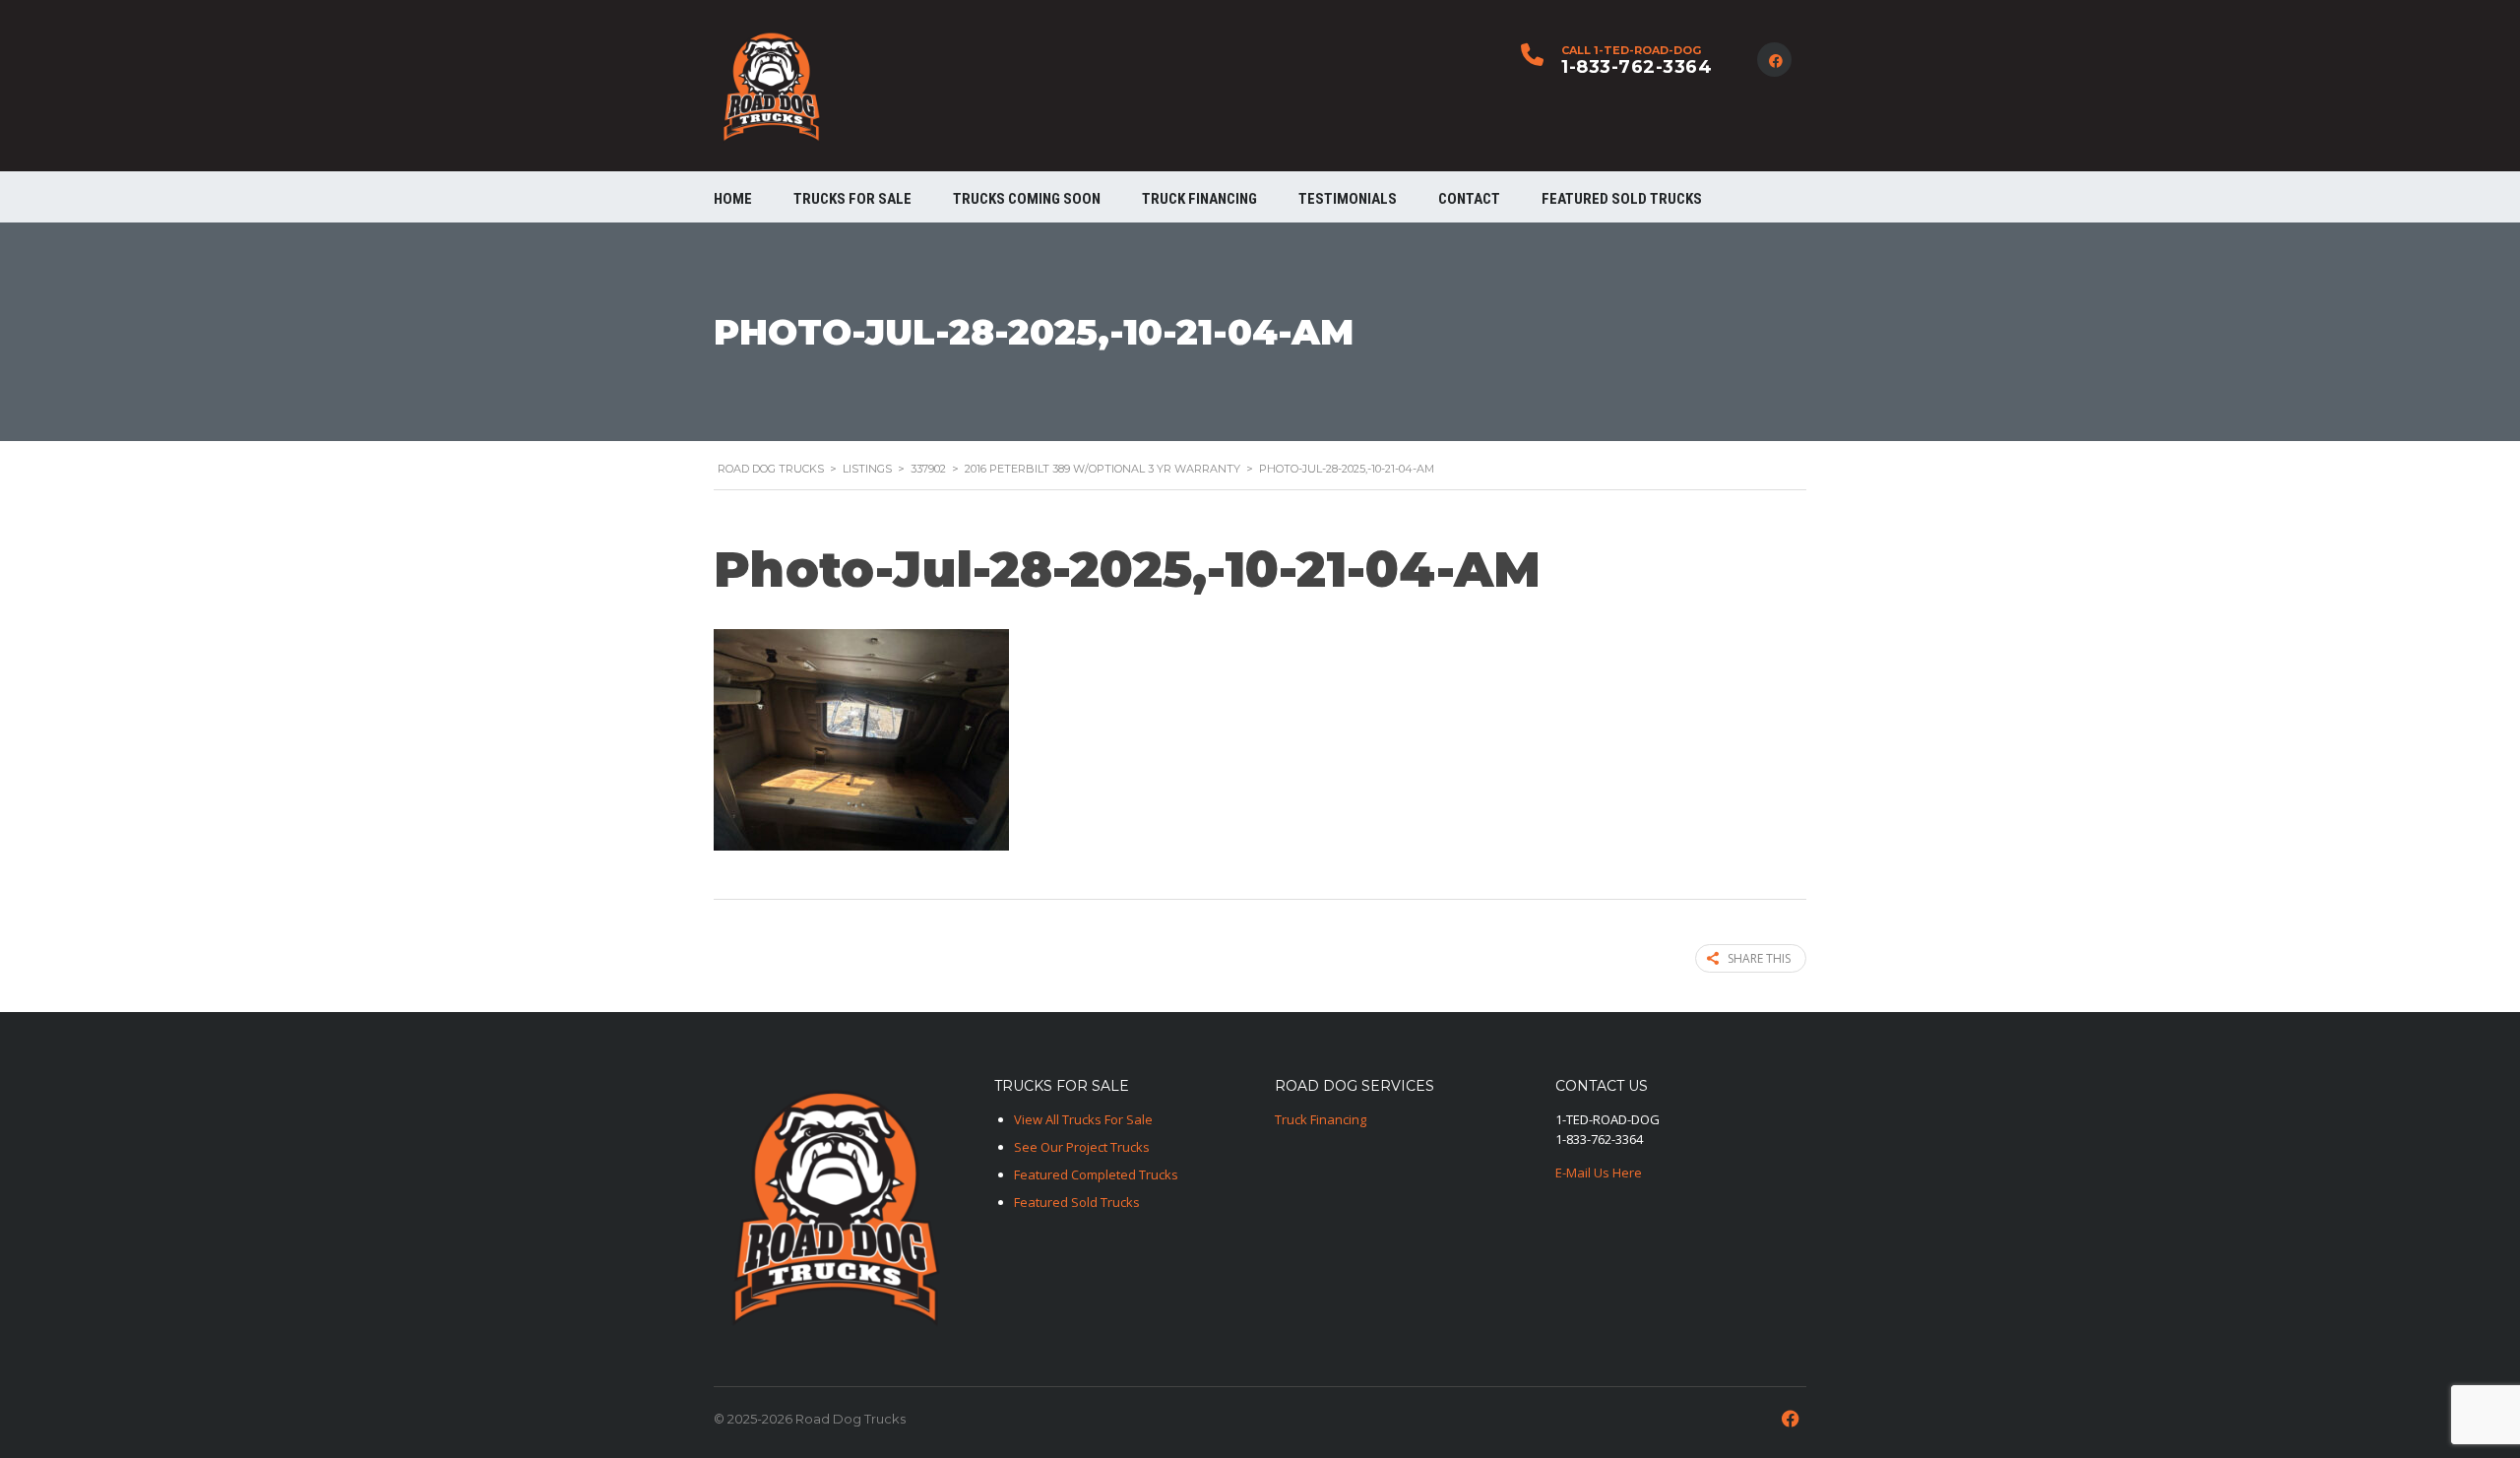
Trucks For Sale (852, 199)
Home (733, 199)
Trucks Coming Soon (1027, 199)
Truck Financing (1321, 1119)
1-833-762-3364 (1637, 67)
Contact (1469, 199)
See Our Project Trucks (1082, 1147)
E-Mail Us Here (1599, 1173)
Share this (1759, 958)
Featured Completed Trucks (1096, 1174)
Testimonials (1348, 199)
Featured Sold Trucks (1622, 199)
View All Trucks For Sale (1083, 1119)
